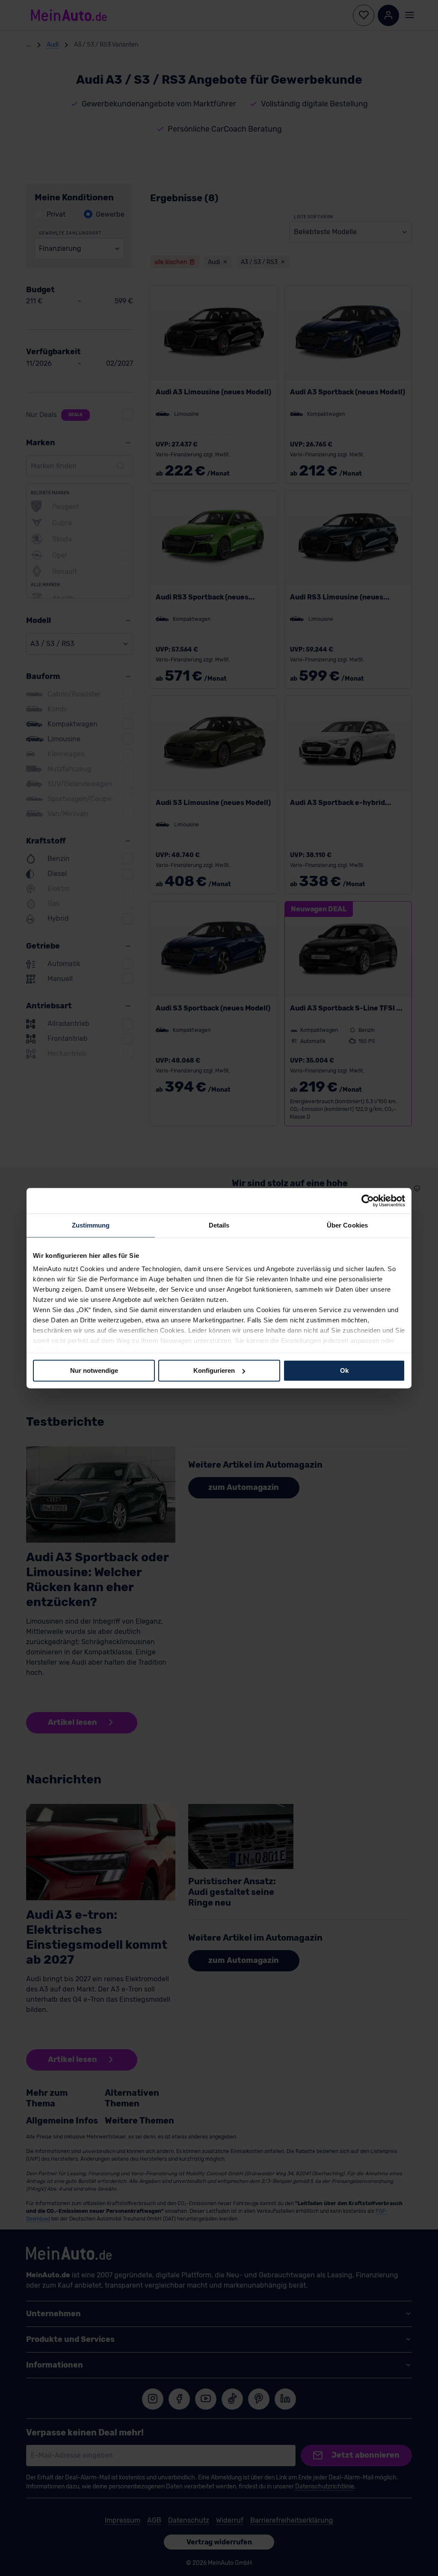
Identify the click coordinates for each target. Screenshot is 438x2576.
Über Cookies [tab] (347, 1225)
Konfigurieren (214, 1370)
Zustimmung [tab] (91, 1225)
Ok (344, 1370)
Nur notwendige (94, 1370)
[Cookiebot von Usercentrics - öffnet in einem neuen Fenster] (368, 1201)
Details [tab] (219, 1225)
